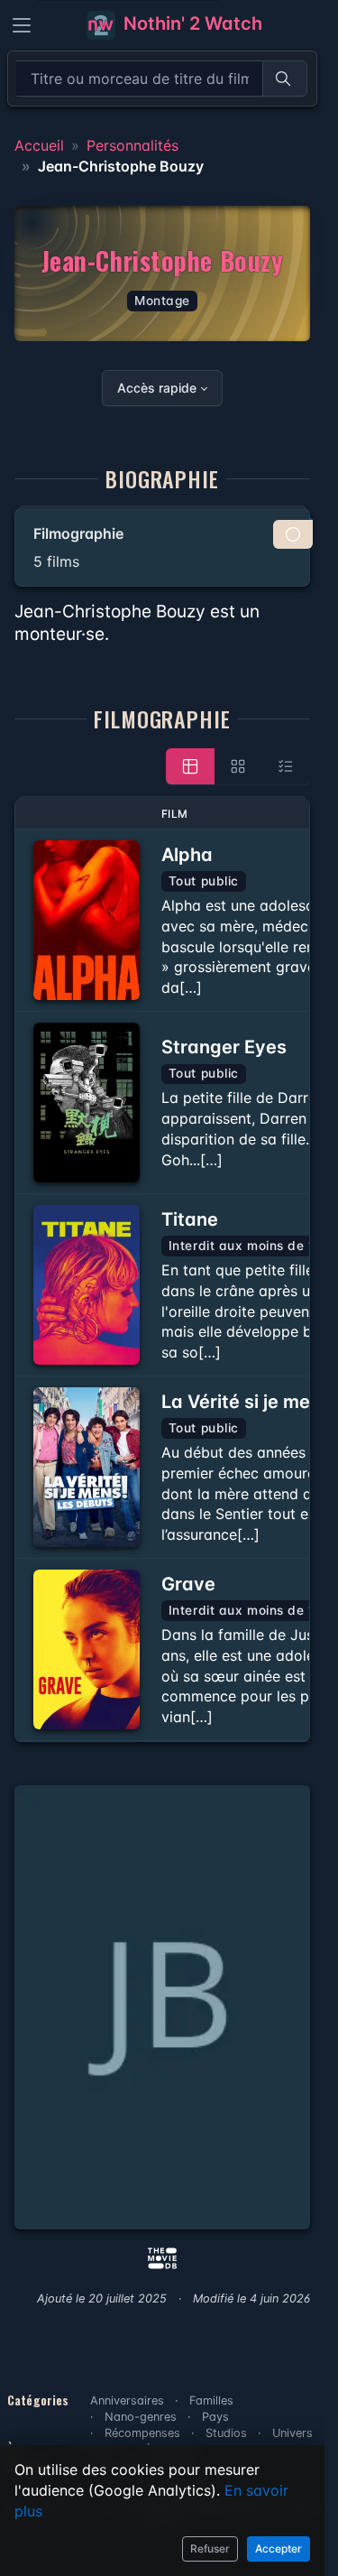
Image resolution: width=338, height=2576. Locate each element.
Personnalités (132, 145)
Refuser (210, 2548)
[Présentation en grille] (238, 766)
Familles (211, 2400)
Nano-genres (141, 2417)
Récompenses (142, 2433)
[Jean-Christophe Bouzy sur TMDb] (162, 2256)
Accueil (39, 145)
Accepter (279, 2548)
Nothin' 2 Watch (191, 23)
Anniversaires (127, 2400)
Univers (292, 2433)
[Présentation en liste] (286, 766)
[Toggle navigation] (22, 25)
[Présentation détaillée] (190, 766)
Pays (215, 2417)
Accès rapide (157, 388)
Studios (226, 2433)
